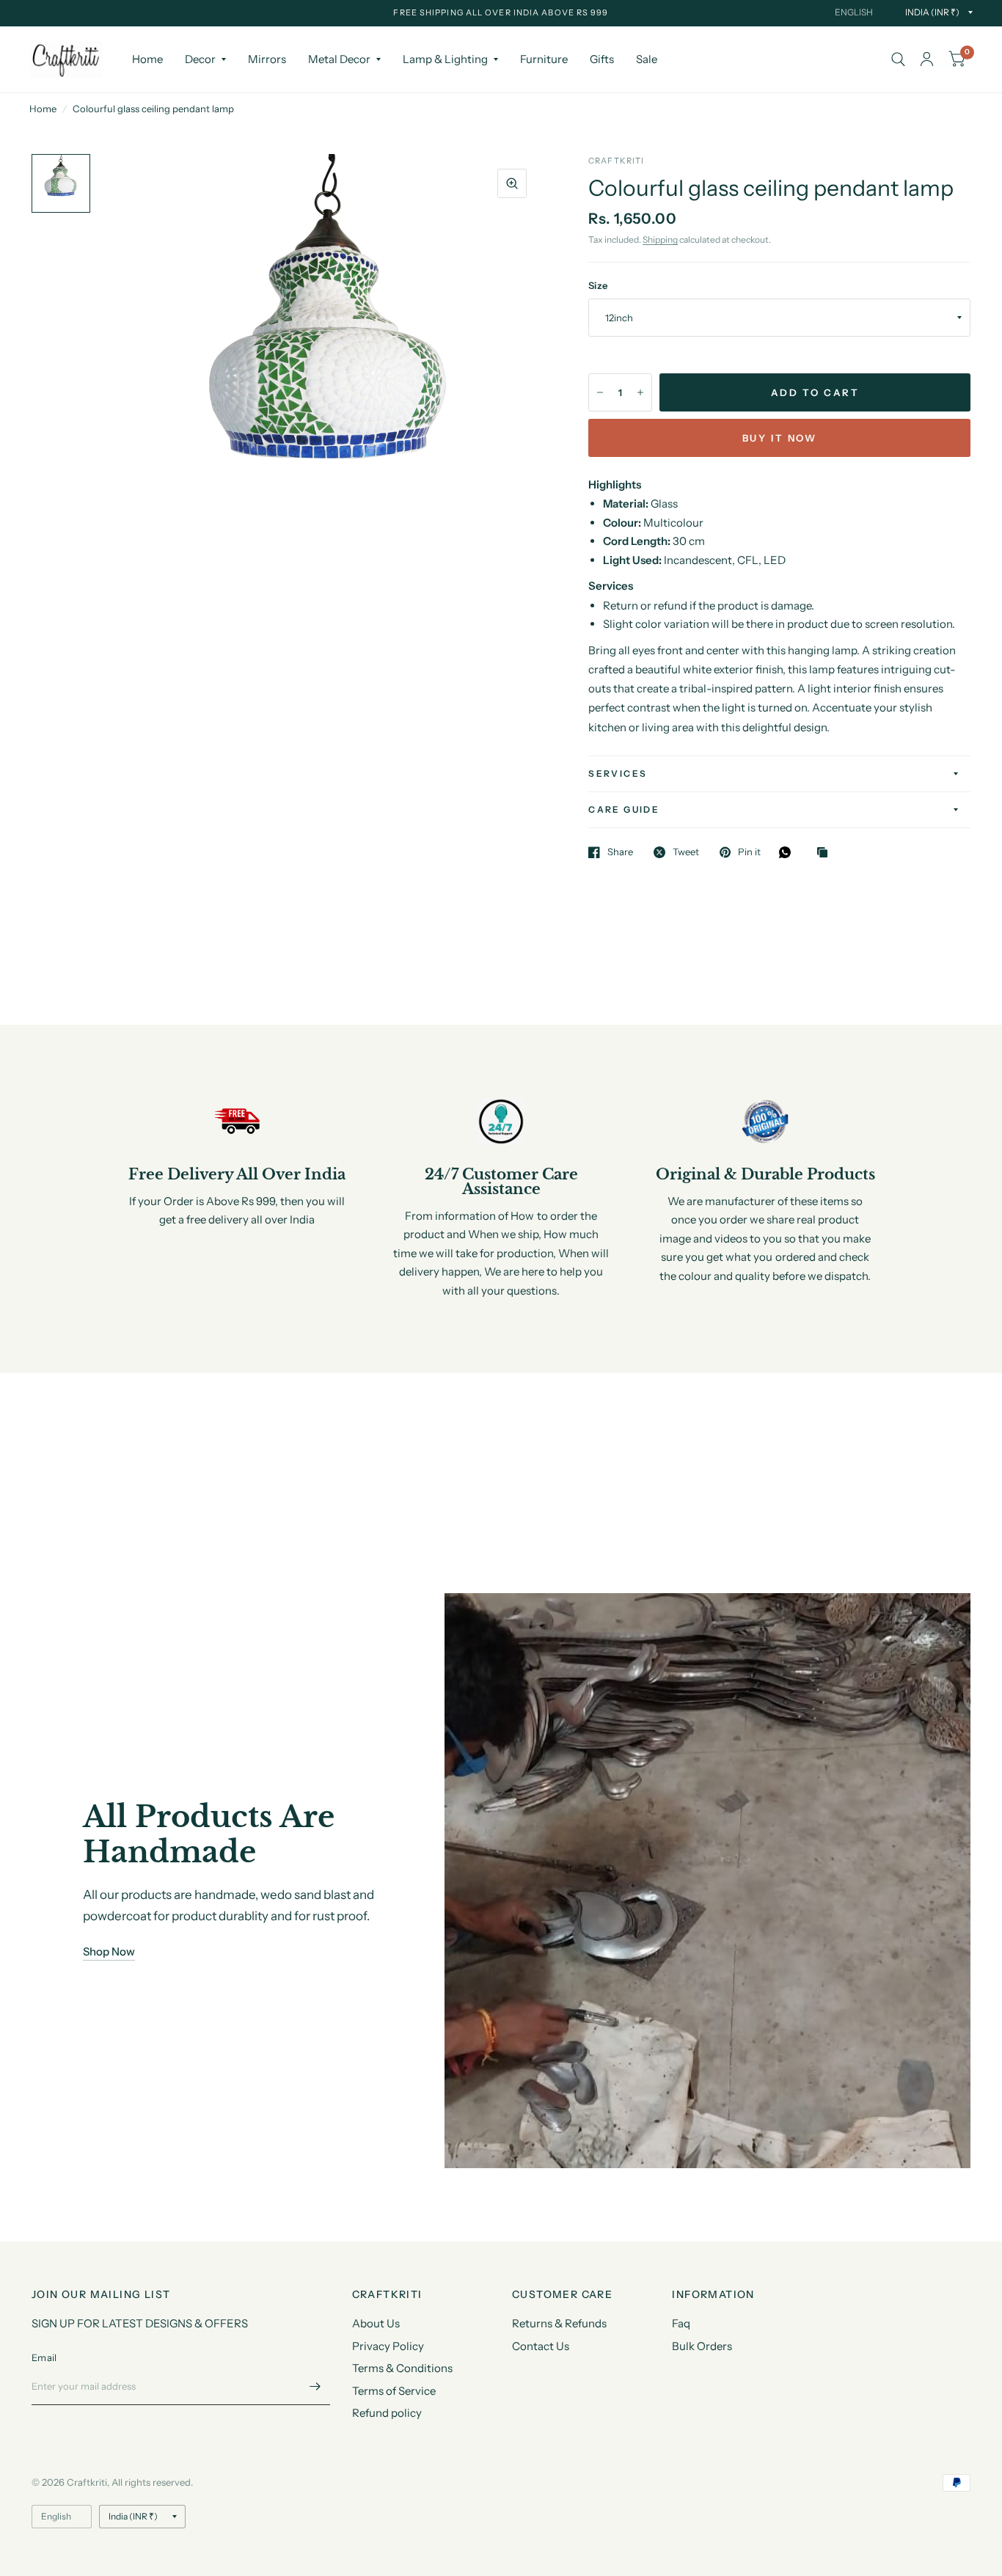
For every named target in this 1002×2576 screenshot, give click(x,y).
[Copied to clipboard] (826, 853)
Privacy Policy (388, 2346)
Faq (681, 2323)
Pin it (749, 852)
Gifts (602, 59)
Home (147, 59)
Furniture (544, 59)
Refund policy (387, 2413)
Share (620, 852)
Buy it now (780, 438)
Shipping (660, 239)
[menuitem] (147, 59)
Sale (647, 59)
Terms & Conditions (402, 2368)
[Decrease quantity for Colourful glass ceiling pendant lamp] (600, 392)
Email (44, 2357)
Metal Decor (339, 59)
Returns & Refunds (559, 2323)
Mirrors (267, 59)
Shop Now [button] (109, 1951)
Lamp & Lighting (445, 59)
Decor (200, 59)
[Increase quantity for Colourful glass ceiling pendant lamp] (640, 392)
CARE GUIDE (624, 809)
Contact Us (541, 2346)
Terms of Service (394, 2391)
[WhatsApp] (789, 852)
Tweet (686, 852)
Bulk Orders (702, 2346)
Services (618, 773)
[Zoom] (512, 183)
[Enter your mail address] (315, 2386)
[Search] (898, 59)
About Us (376, 2323)
